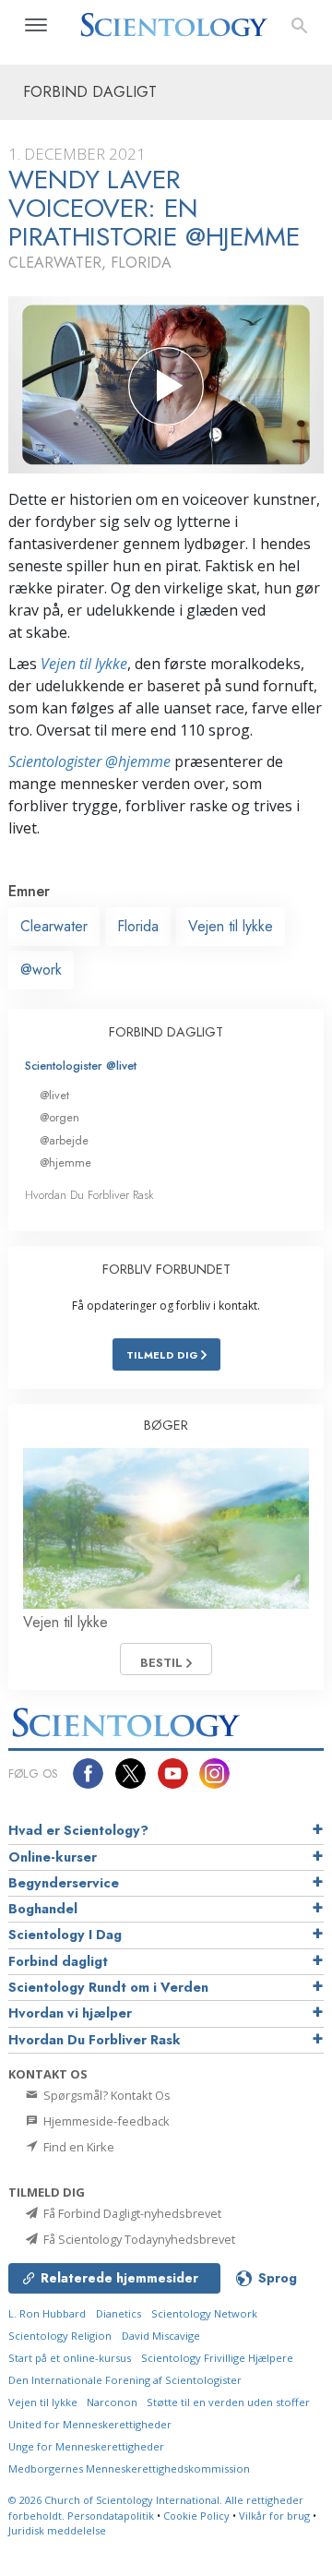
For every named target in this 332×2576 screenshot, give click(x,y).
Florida (138, 926)
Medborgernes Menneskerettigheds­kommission (129, 2468)
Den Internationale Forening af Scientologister (125, 2380)
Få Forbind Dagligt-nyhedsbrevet (131, 2213)
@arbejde (64, 1140)
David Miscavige (161, 2336)
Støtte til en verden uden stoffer (228, 2402)
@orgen (59, 1117)
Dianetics (119, 2313)
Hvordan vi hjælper (70, 2013)
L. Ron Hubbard (47, 2313)
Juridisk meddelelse (57, 2530)
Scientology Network (204, 2313)
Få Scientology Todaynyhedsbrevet (138, 2239)
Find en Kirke (77, 2147)
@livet (54, 1095)
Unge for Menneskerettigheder (86, 2446)
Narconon (113, 2402)
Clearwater (54, 926)
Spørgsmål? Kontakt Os (106, 2095)
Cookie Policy (196, 2516)
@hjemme (65, 1162)
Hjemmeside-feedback (105, 2121)
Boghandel (43, 1909)
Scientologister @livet (81, 1066)
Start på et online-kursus (70, 2358)
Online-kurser (53, 1857)
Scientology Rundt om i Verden (108, 1987)
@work (41, 970)
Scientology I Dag (65, 1935)
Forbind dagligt (58, 1961)
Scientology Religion (60, 2336)
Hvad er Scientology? (78, 1830)
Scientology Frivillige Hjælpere (217, 2358)
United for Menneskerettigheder (90, 2424)
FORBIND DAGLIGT (166, 1032)
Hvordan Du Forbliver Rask (89, 1195)
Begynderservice (64, 1883)
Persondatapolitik (111, 2516)
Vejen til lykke (84, 664)
